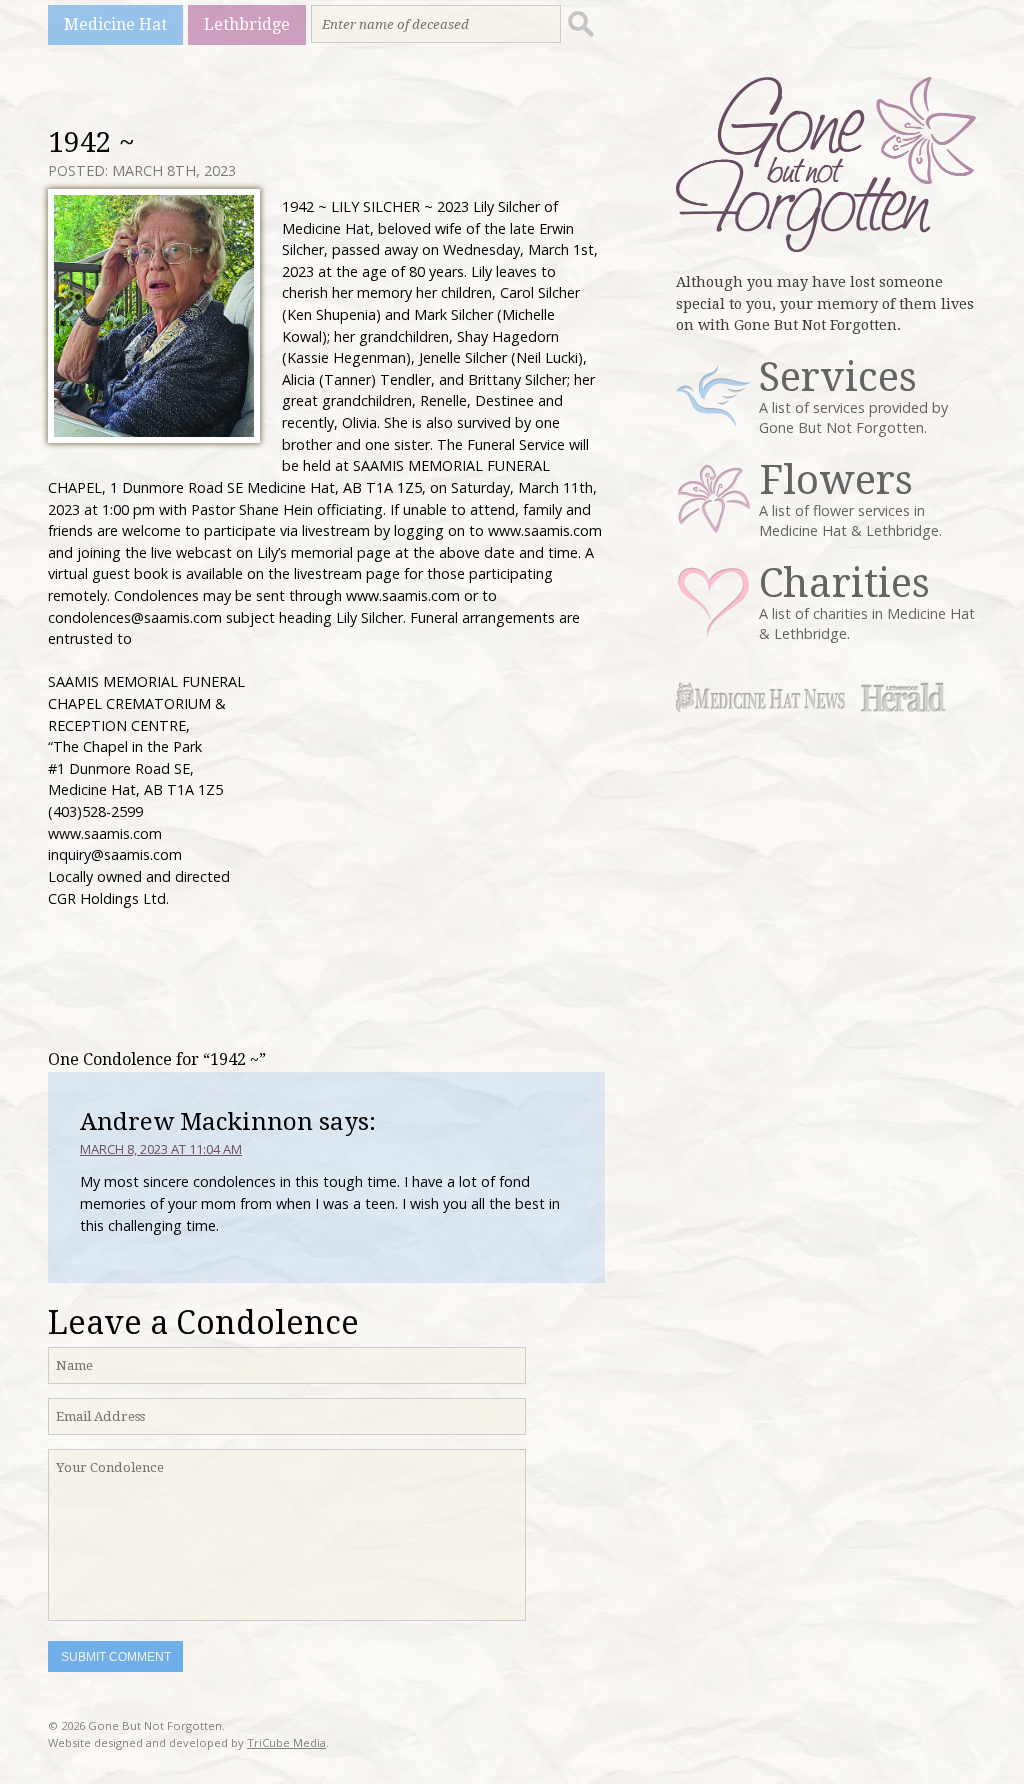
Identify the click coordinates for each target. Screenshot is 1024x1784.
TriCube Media (286, 1742)
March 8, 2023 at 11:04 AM (161, 1149)
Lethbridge (247, 24)
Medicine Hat (115, 24)
